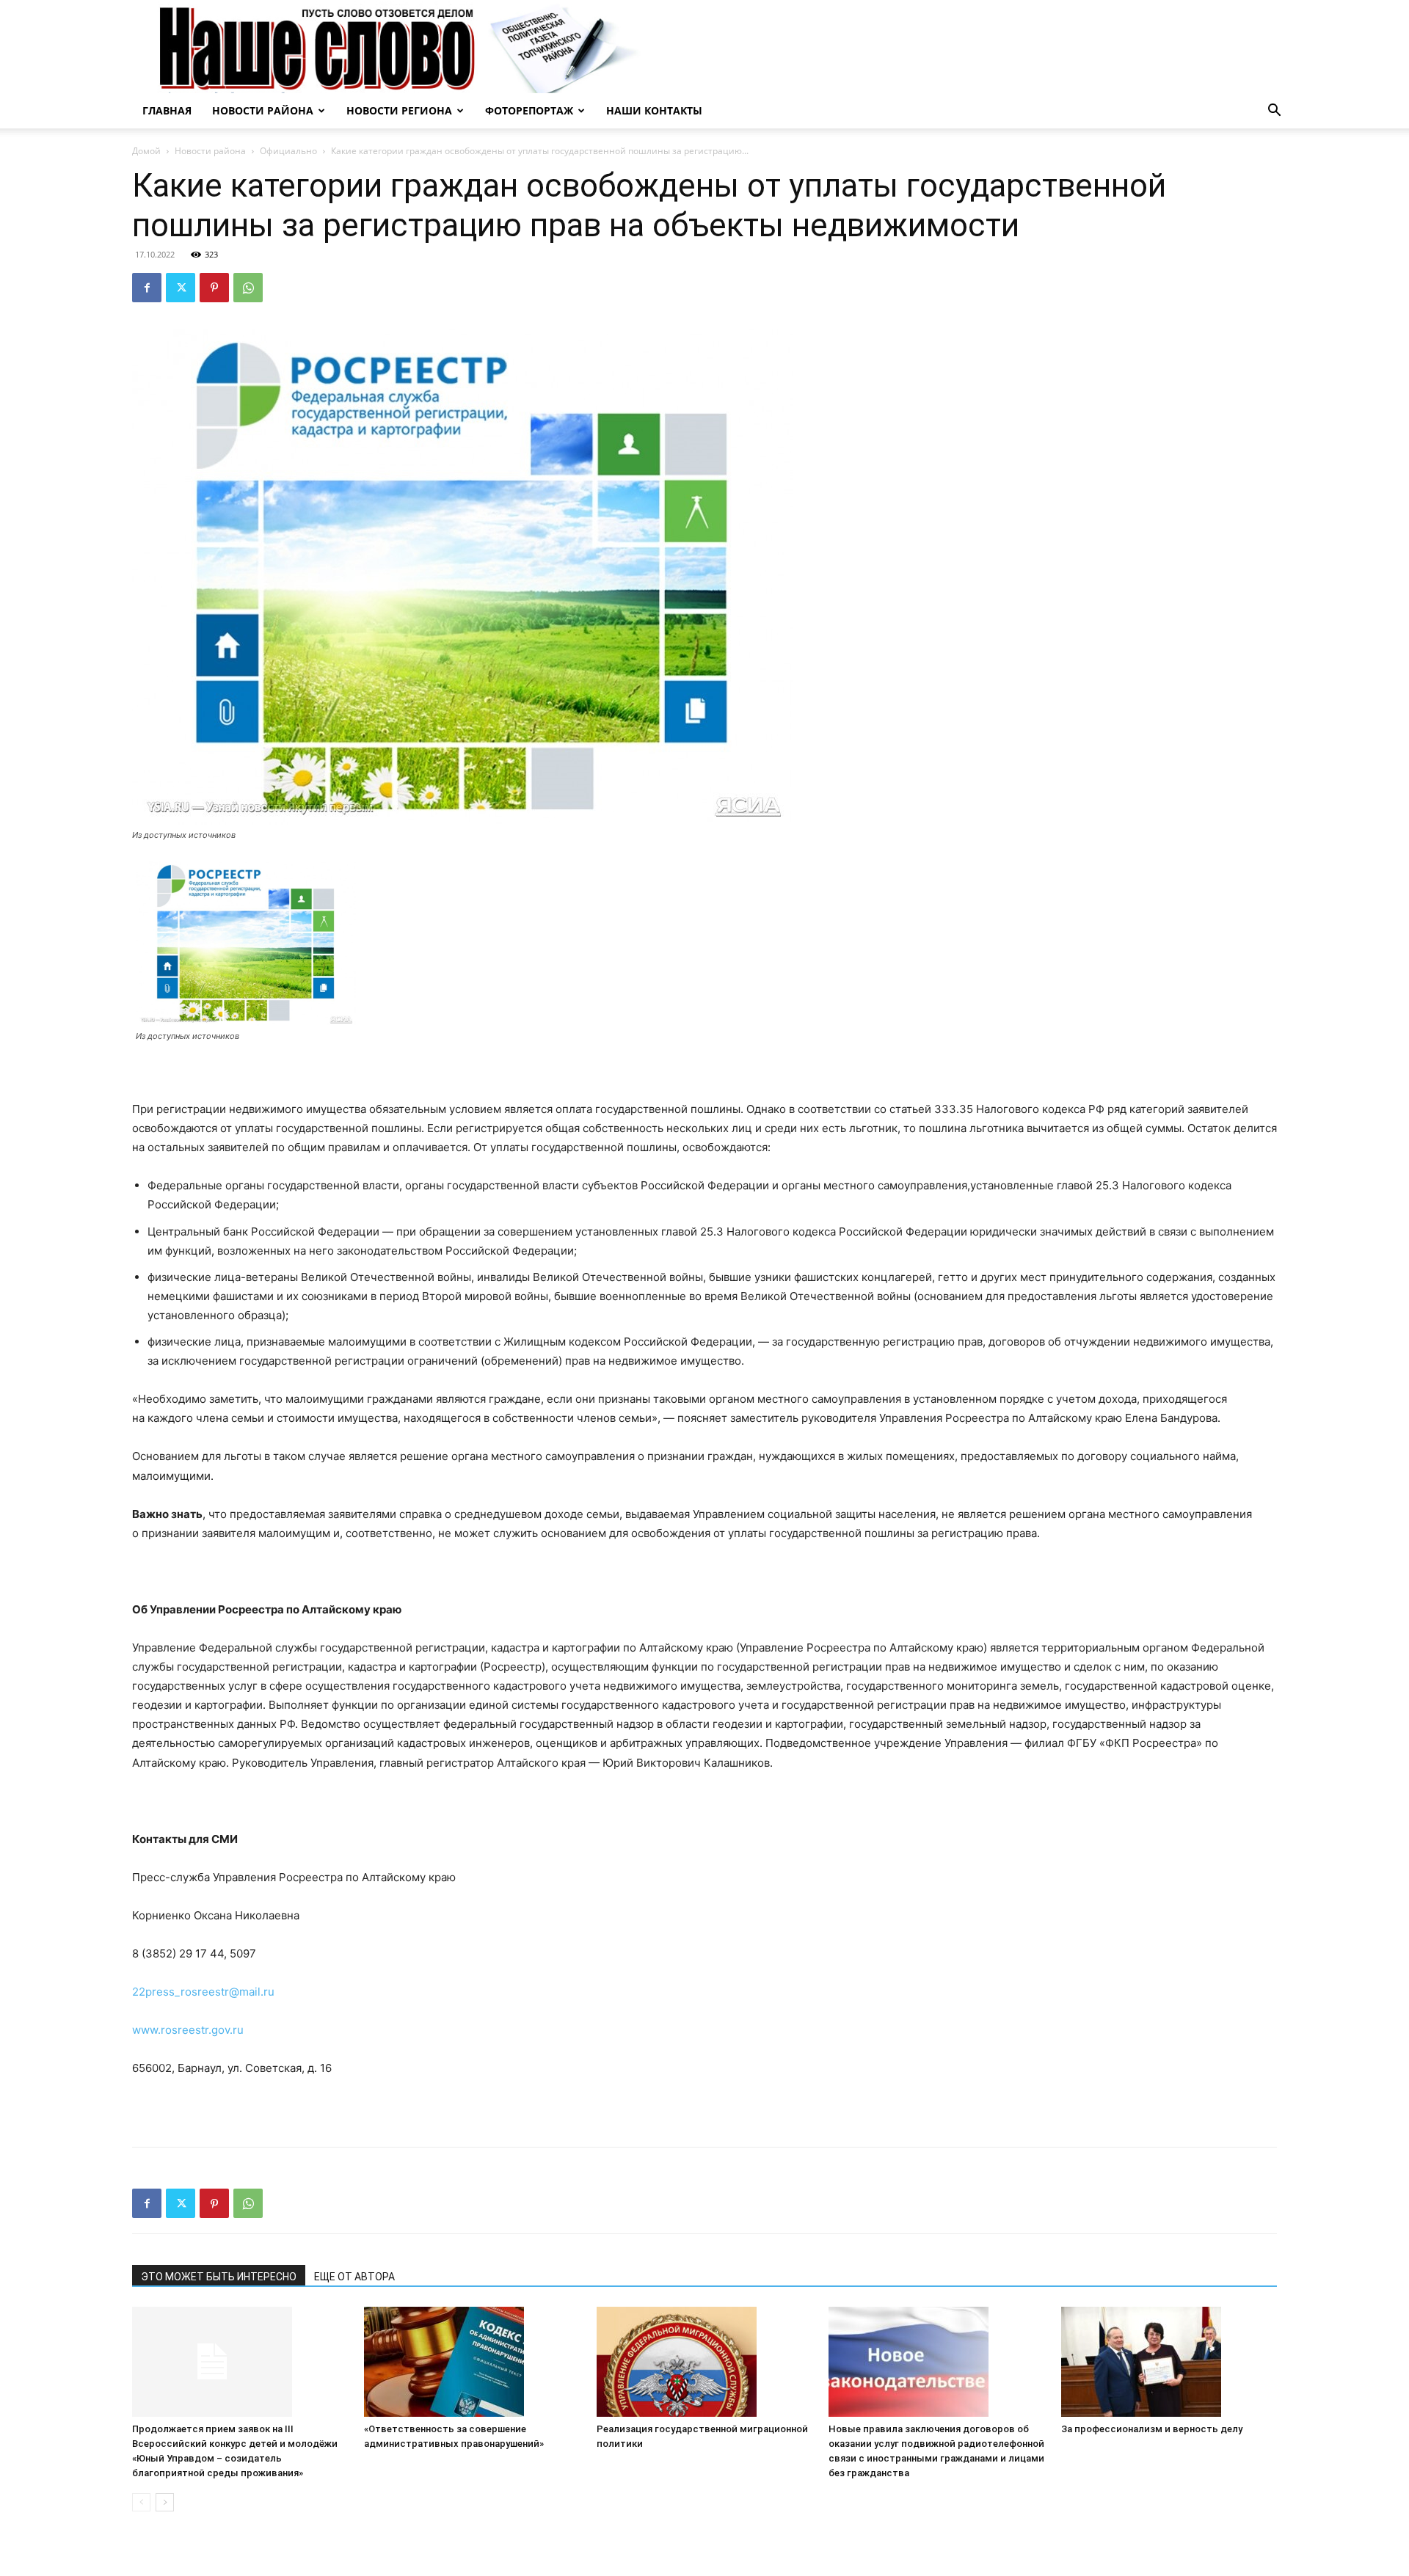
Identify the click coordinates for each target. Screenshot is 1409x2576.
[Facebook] (147, 288)
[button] (1274, 112)
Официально (288, 151)
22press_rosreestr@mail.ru (203, 1992)
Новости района (263, 110)
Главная (167, 110)
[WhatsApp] (248, 288)
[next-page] (165, 2502)
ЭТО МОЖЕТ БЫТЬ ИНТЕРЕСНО (219, 2277)
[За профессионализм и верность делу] (1169, 2362)
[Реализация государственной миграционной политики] (704, 2362)
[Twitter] (181, 288)
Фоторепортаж (529, 110)
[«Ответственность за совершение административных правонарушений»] (472, 2362)
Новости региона (399, 110)
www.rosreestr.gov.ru (188, 2030)
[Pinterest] (214, 288)
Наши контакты (654, 110)
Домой (146, 151)
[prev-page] (141, 2502)
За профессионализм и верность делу (1152, 2429)
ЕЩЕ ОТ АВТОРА (354, 2277)
